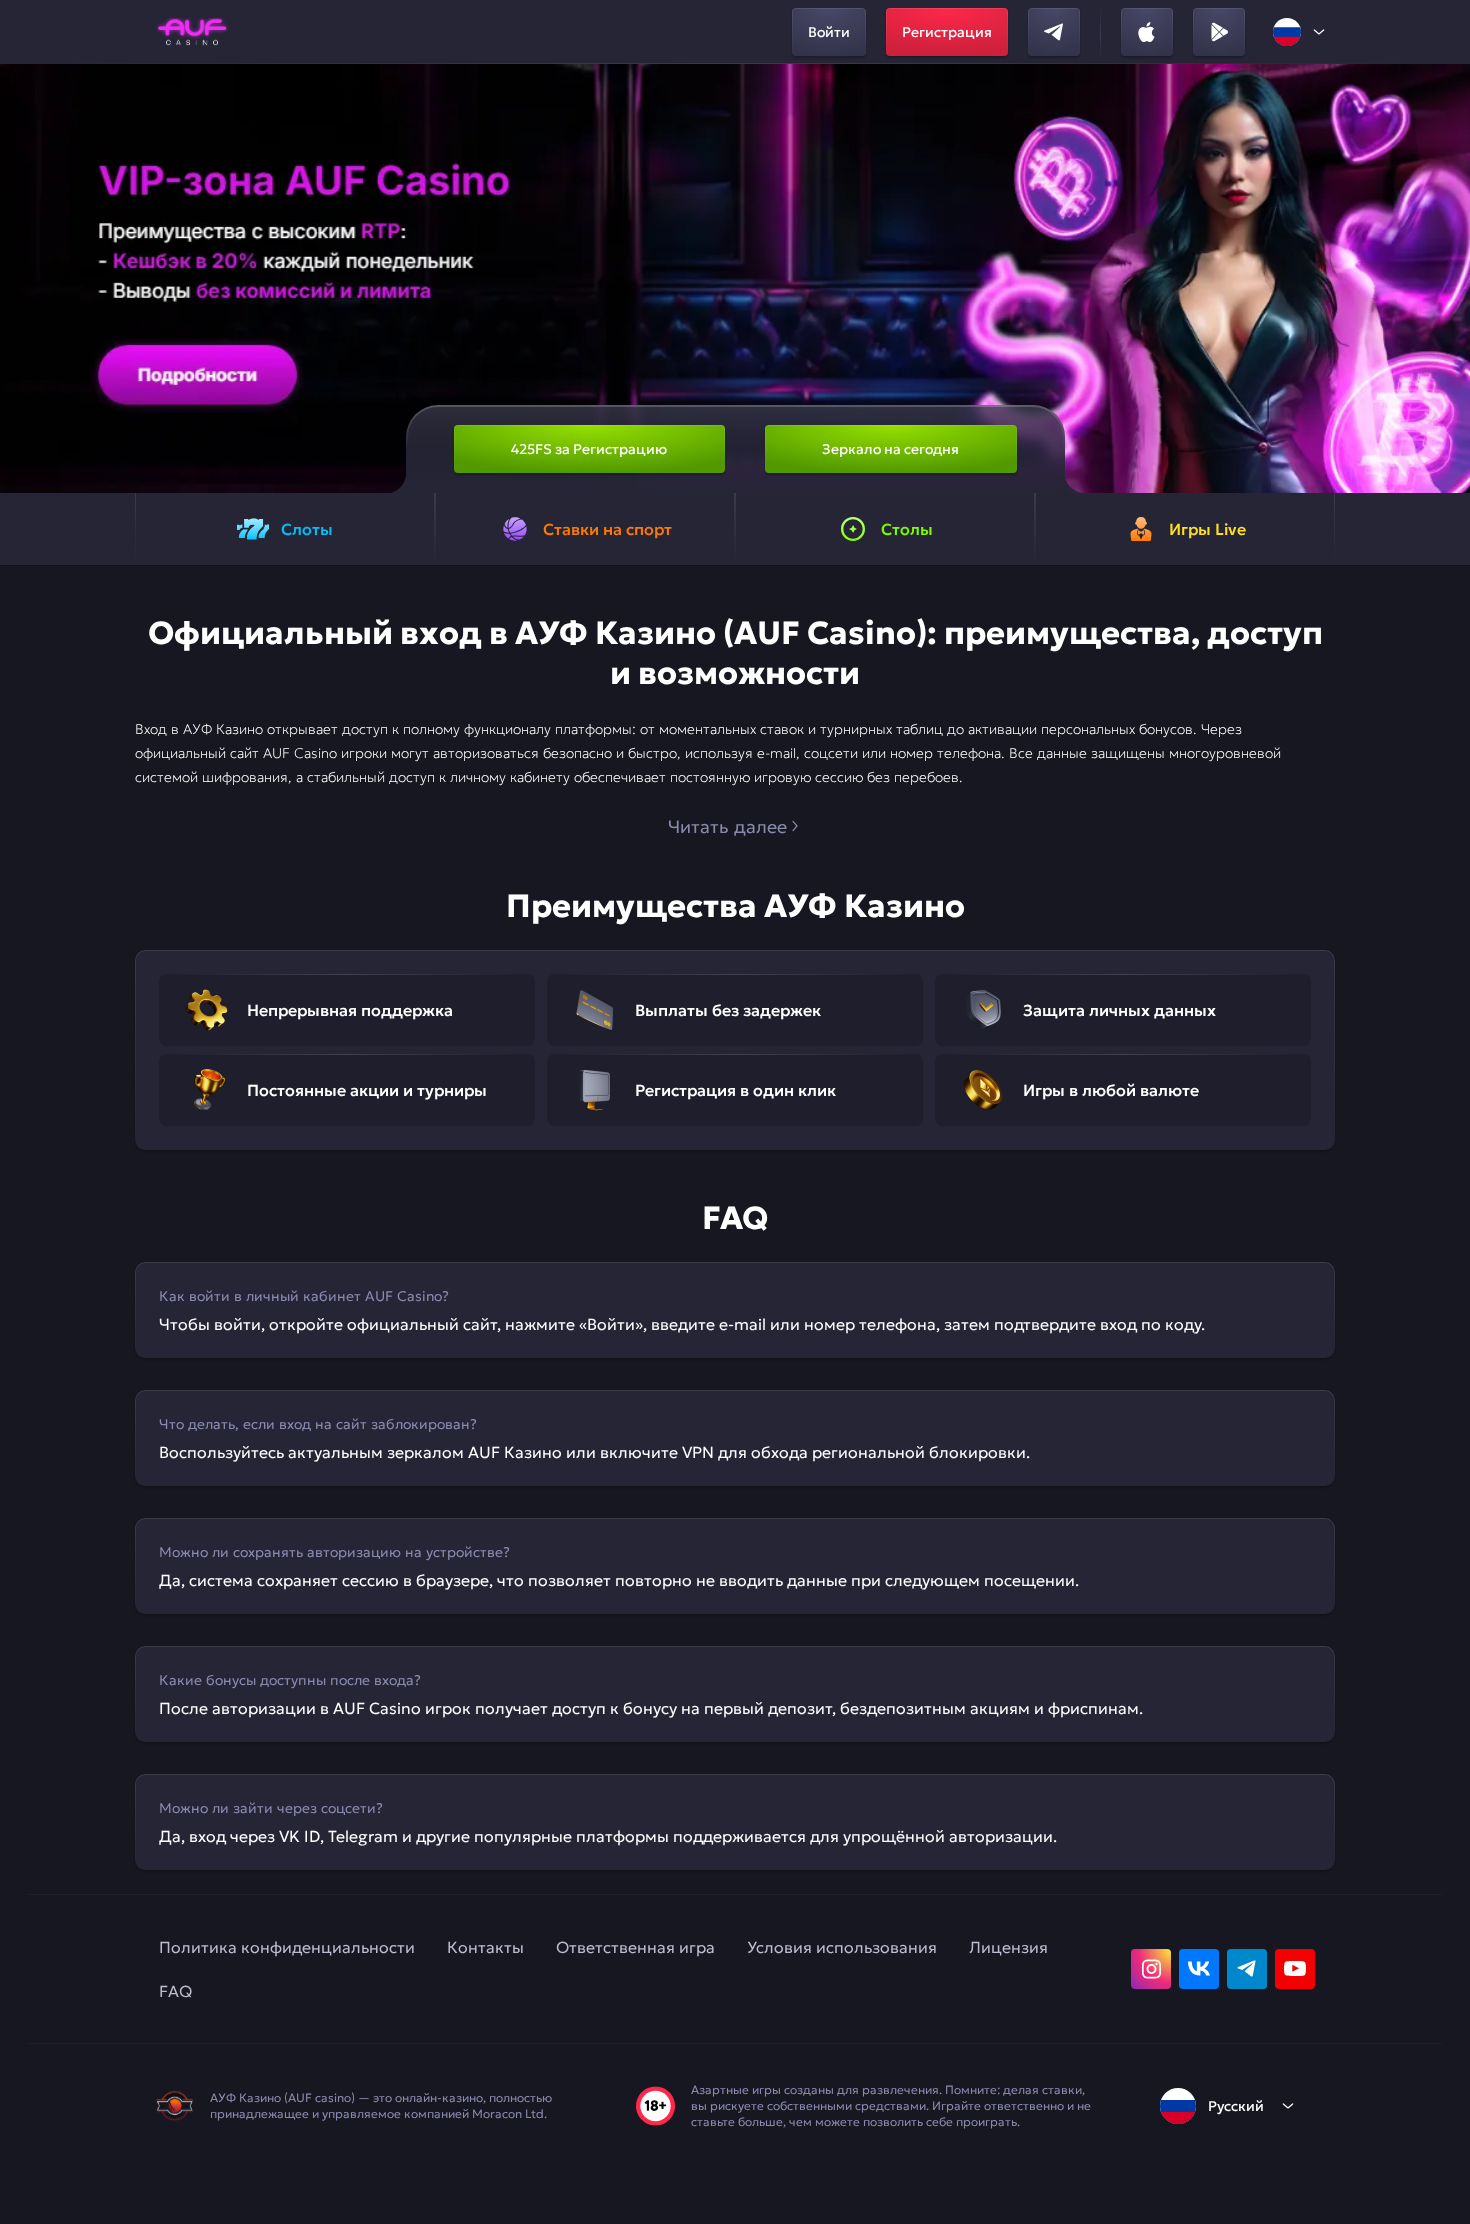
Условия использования (842, 1947)
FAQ (175, 1991)
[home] (192, 32)
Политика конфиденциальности (287, 1947)
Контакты (485, 1947)
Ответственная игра (635, 1947)
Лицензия (1008, 1947)
